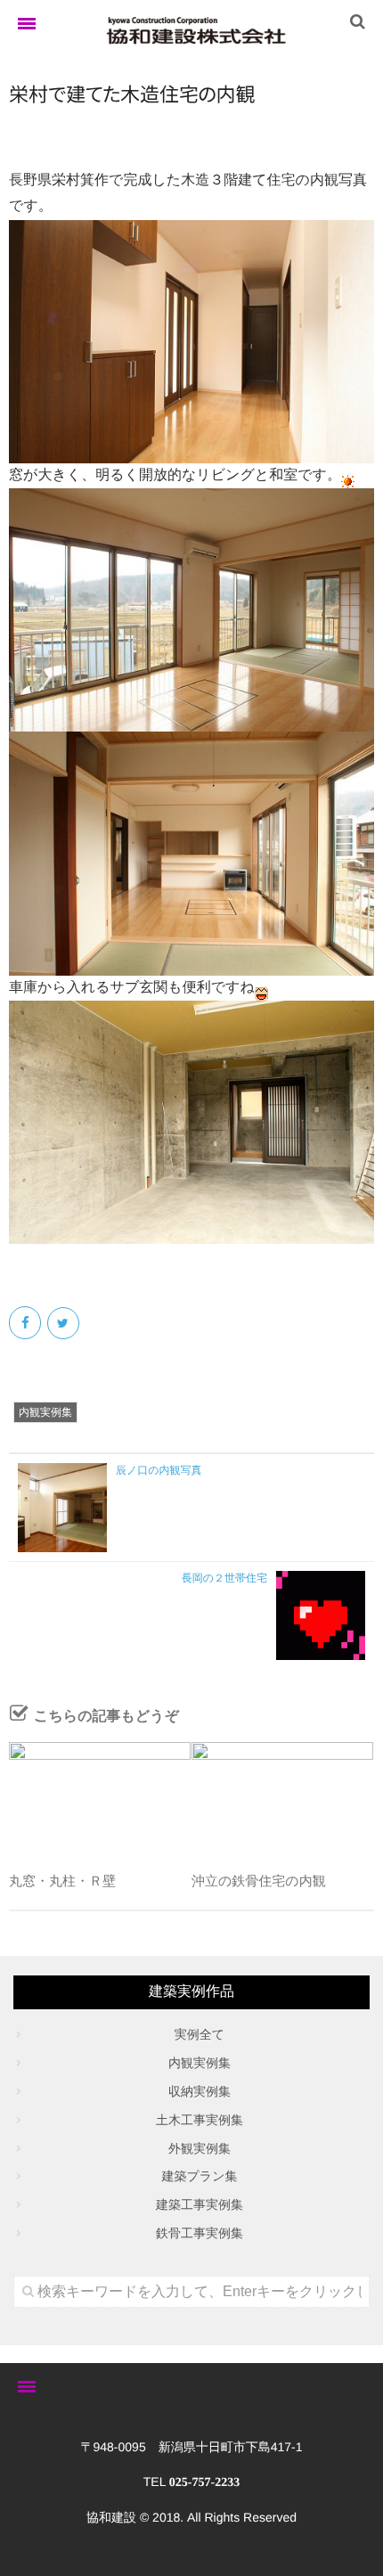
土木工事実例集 (200, 2120)
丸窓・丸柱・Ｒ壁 (62, 1881)
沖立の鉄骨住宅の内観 (259, 1881)
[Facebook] (26, 1323)
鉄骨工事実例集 (200, 2233)
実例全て (200, 2034)
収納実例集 (200, 2091)
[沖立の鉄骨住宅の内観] (282, 1798)
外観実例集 (200, 2148)
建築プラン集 (200, 2176)
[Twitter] (65, 1323)
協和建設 (111, 2517)
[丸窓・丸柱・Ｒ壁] (100, 1798)
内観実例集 (45, 1412)
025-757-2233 (204, 2483)
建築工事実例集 (200, 2204)
